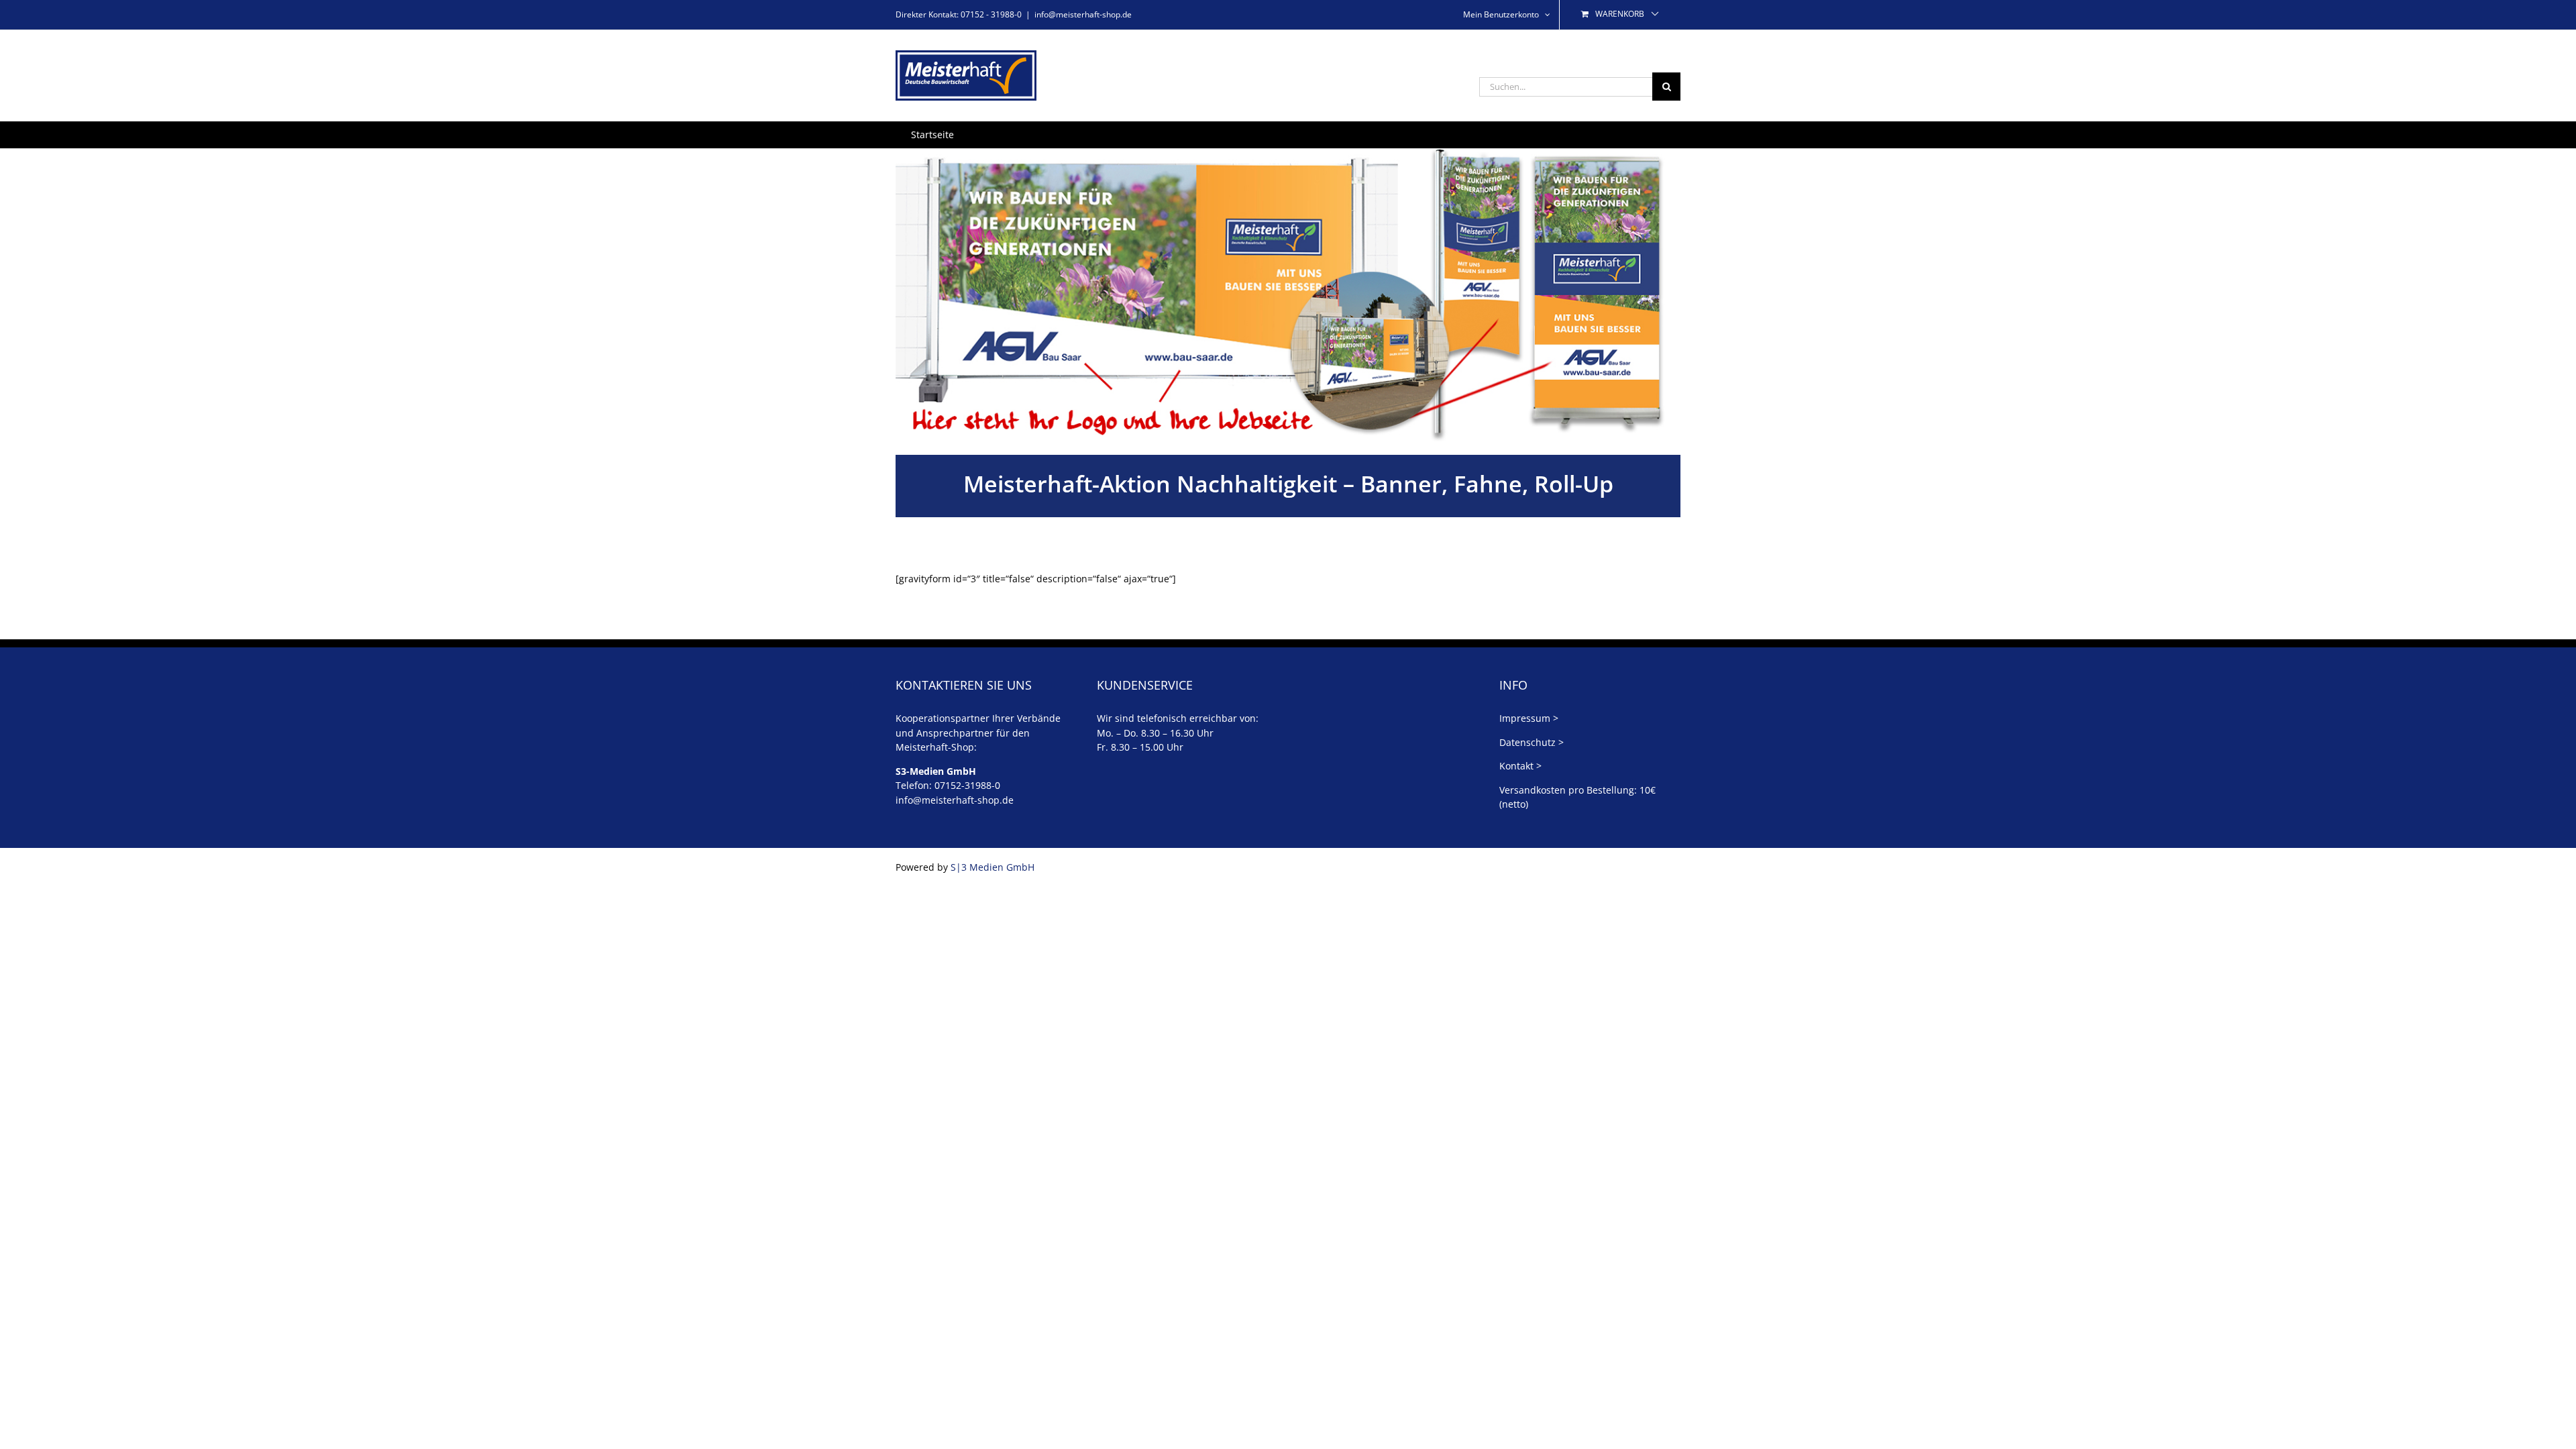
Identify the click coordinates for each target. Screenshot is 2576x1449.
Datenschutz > (1532, 742)
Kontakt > (1520, 766)
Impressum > (1529, 718)
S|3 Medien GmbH (992, 867)
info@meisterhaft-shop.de (1083, 14)
